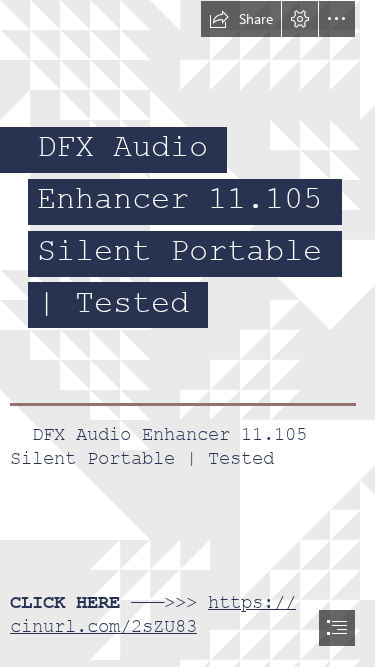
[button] (241, 19)
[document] (187, 333)
